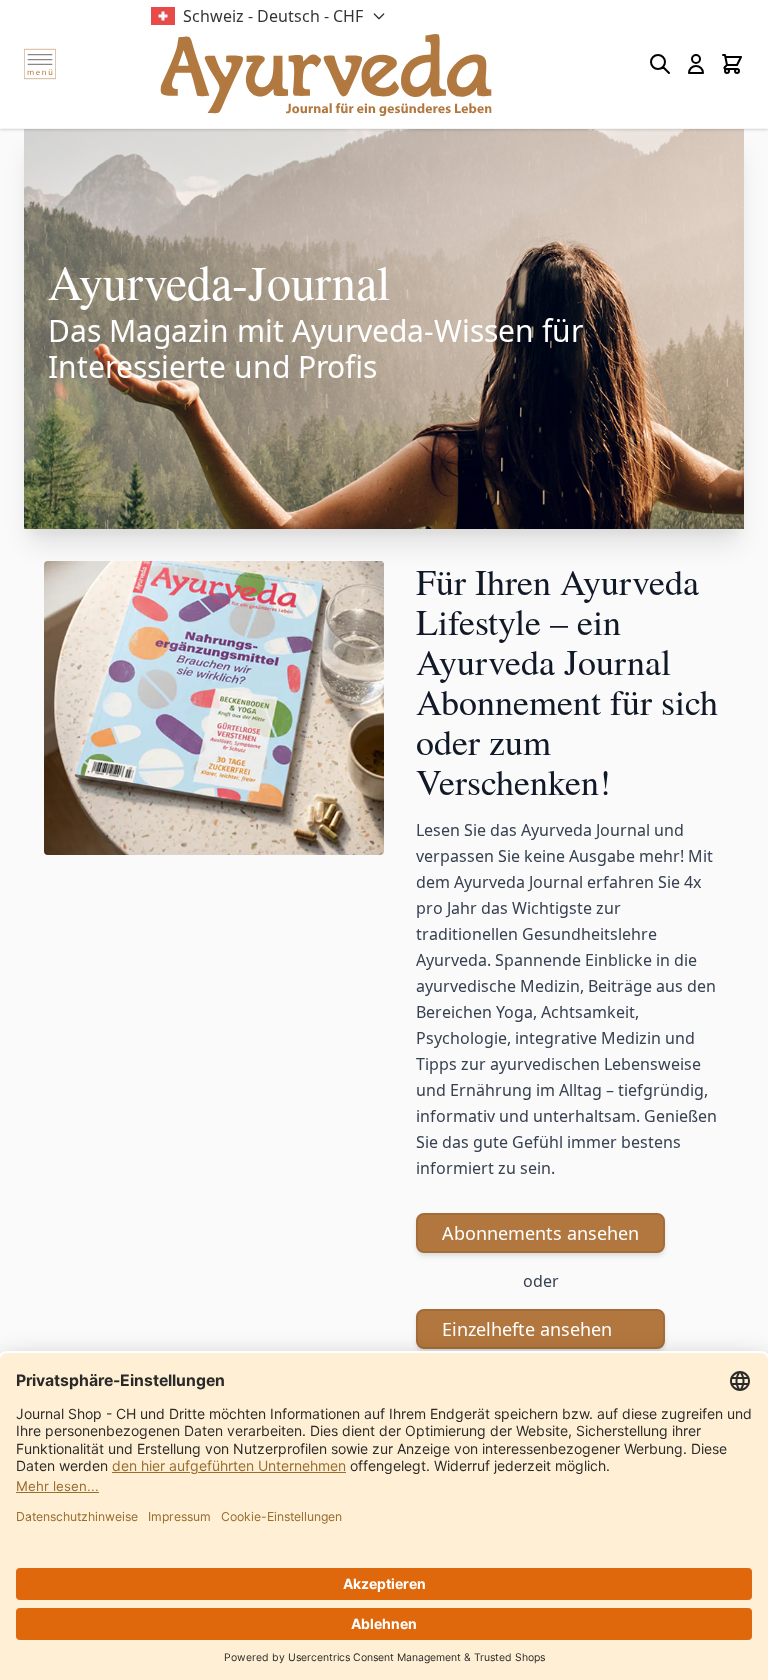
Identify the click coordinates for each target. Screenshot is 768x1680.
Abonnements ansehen (540, 1233)
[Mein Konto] (696, 64)
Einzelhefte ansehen (527, 1329)
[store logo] (326, 75)
